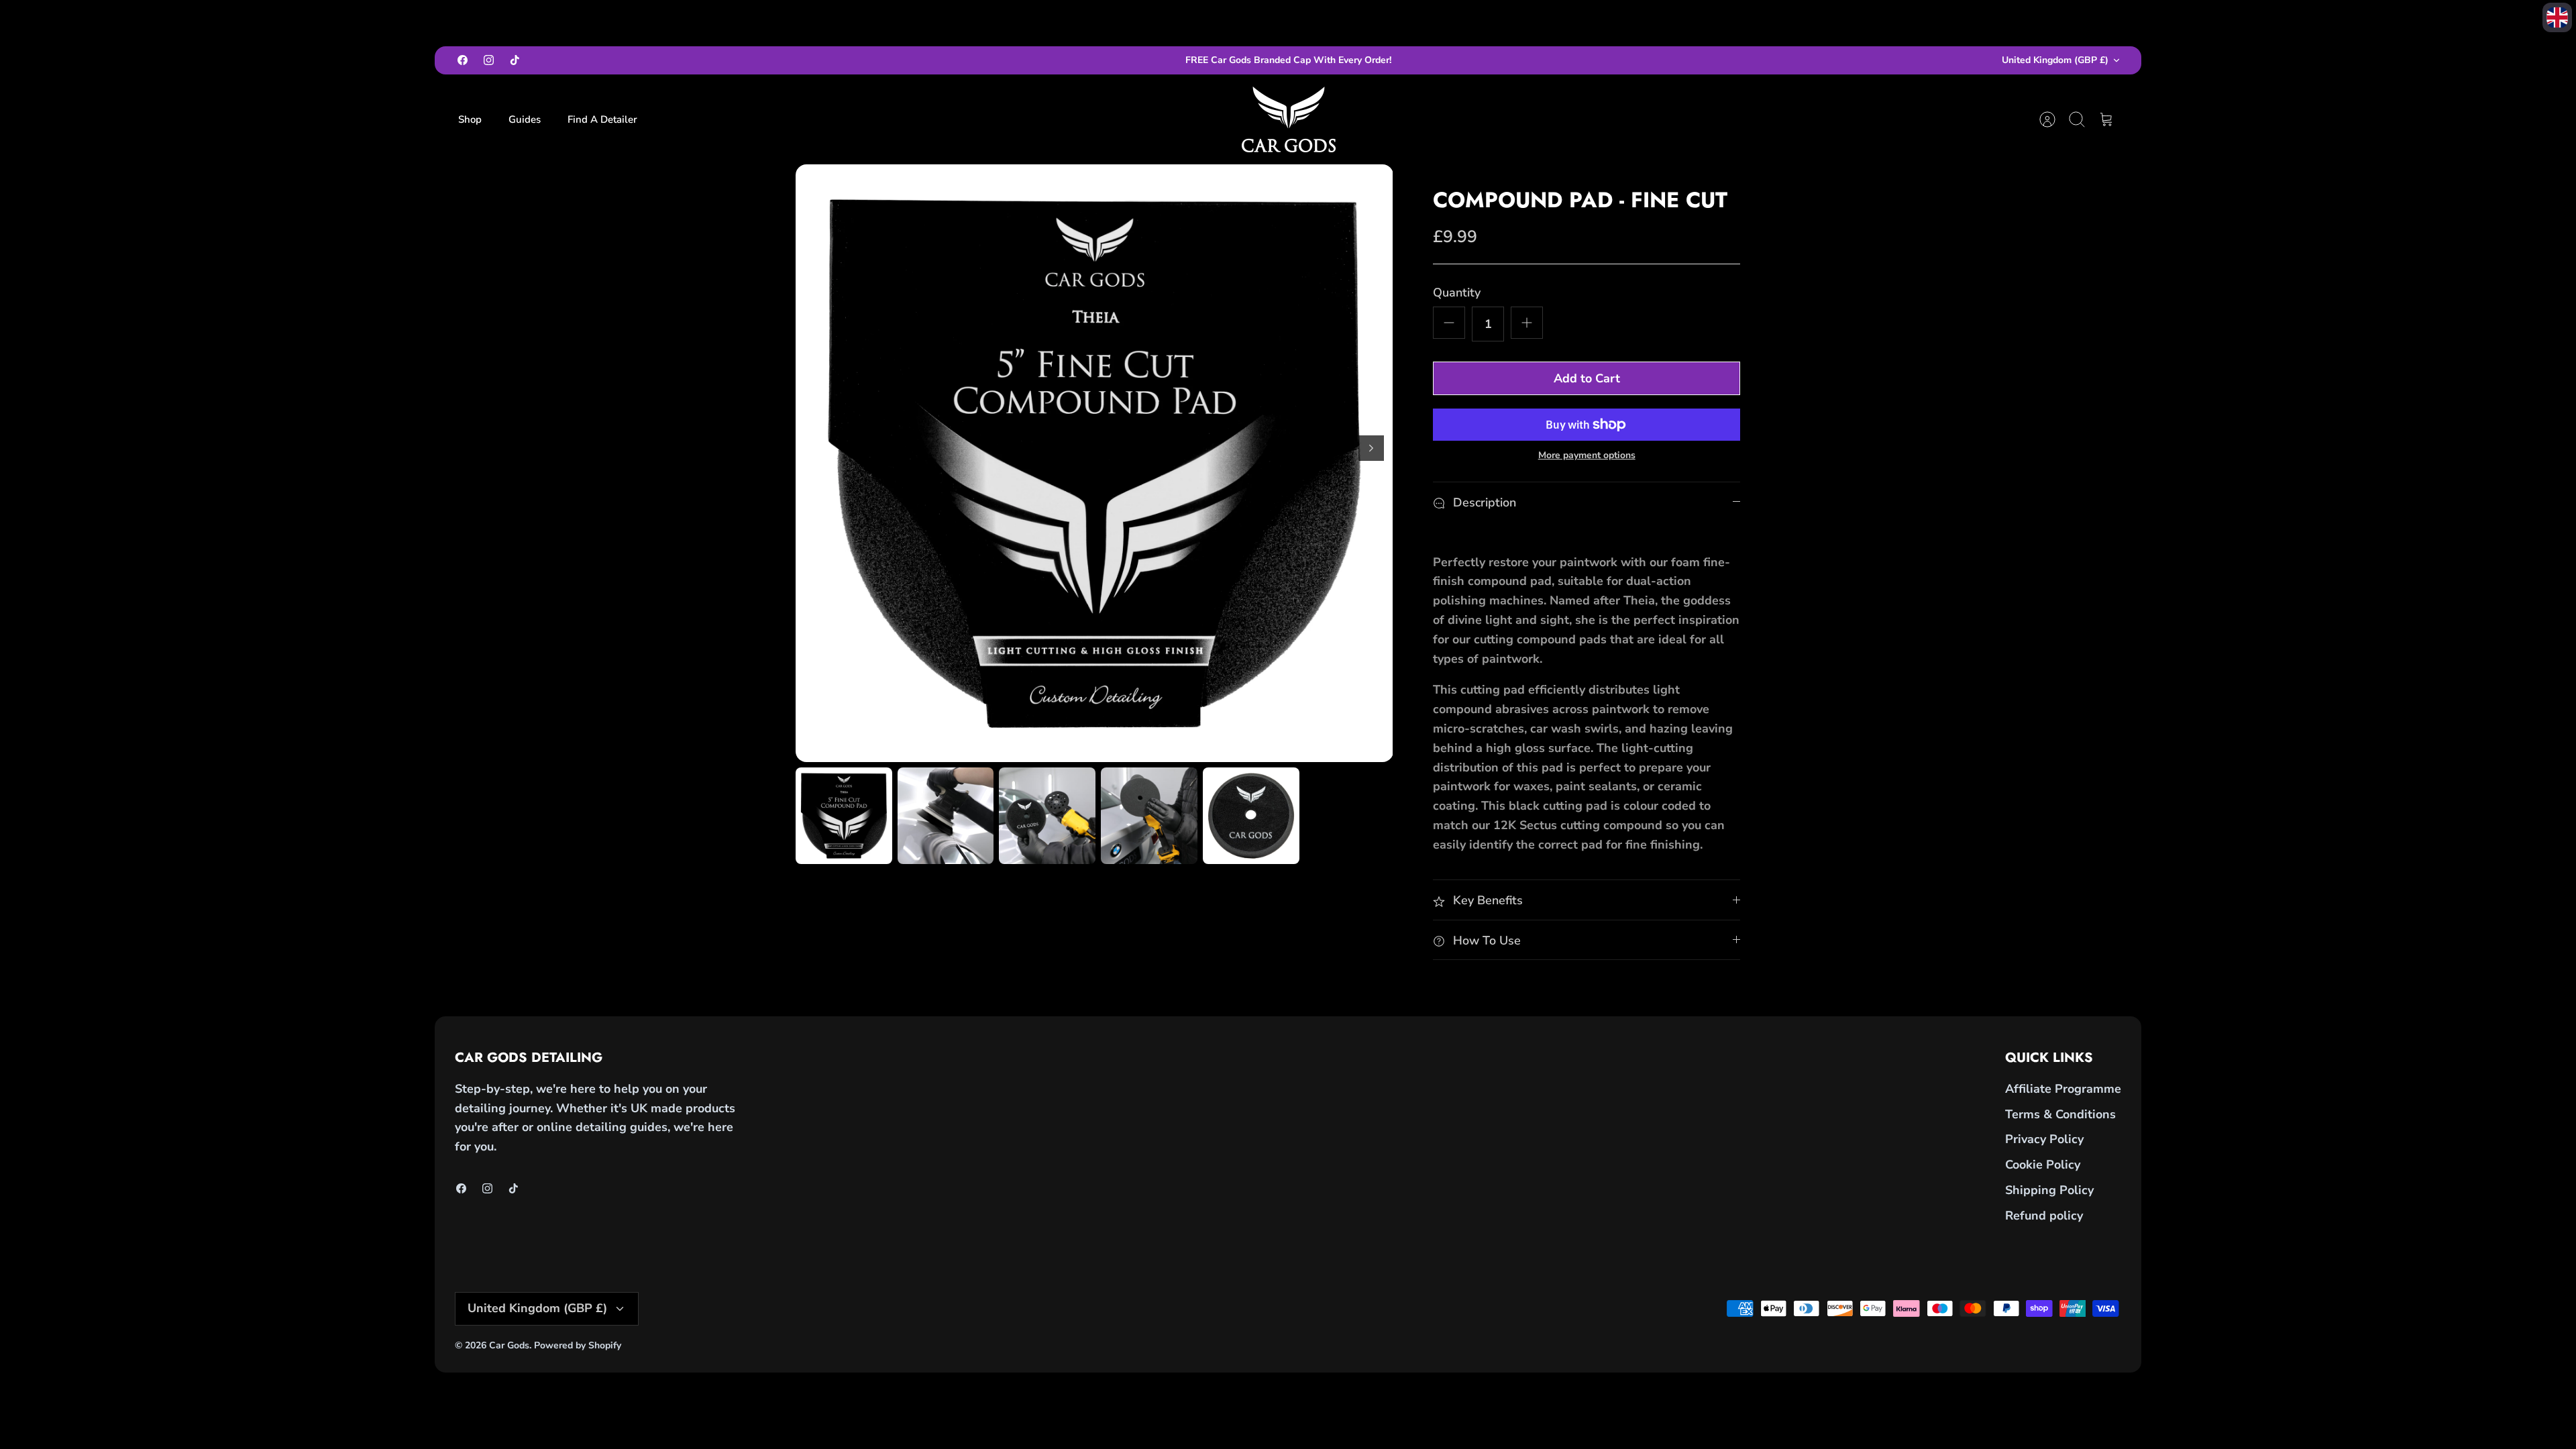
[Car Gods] (1289, 119)
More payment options (1587, 456)
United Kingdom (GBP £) (2055, 60)
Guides (525, 119)
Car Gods (509, 1345)
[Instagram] (489, 60)
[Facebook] (463, 60)
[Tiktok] (515, 60)
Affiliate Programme (2063, 1089)
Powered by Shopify (578, 1345)
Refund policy (2044, 1216)
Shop (470, 119)
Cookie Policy (2043, 1165)
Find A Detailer (602, 119)
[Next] (1371, 448)
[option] (1094, 463)
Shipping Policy (2049, 1190)
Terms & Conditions (2060, 1114)
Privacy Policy (2044, 1139)
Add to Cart (1587, 378)
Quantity (1457, 292)
